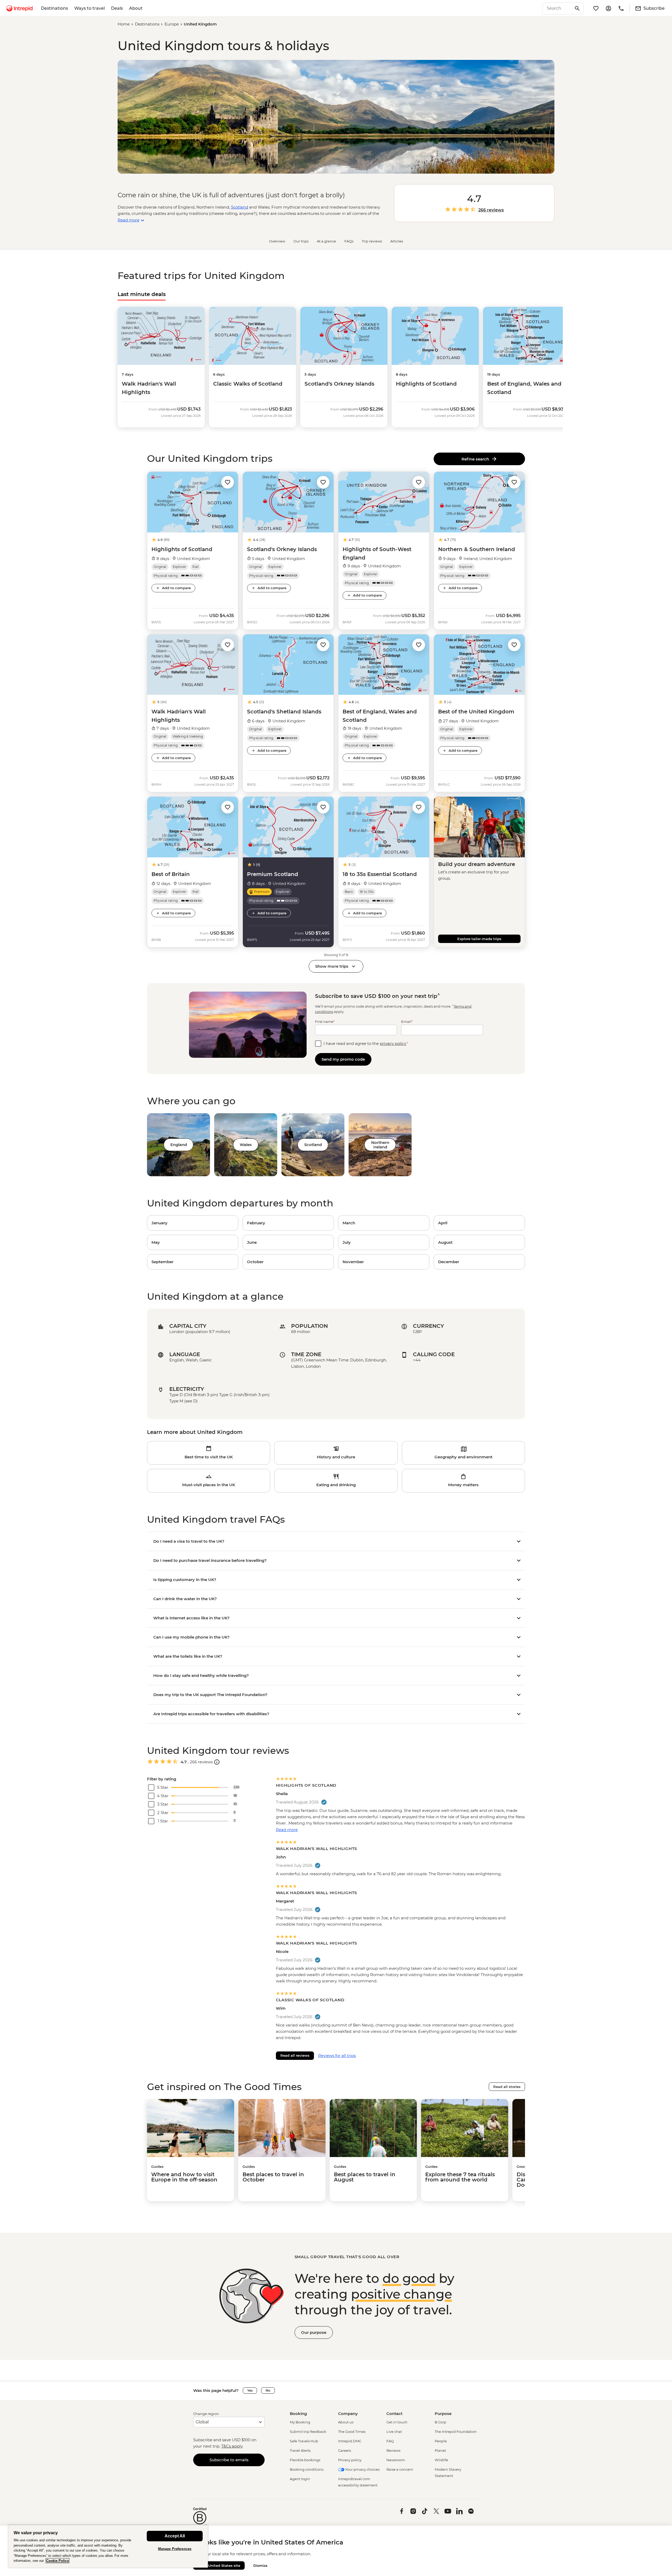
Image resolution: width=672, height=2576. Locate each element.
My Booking (300, 2422)
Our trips (301, 241)
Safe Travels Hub (304, 2441)
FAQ (390, 2441)
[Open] (217, 1762)
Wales (246, 1145)
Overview (277, 241)
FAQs (349, 241)
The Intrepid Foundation (456, 2432)
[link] (193, 1223)
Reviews (393, 2450)
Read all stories (507, 2087)
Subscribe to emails (229, 2460)
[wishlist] (596, 8)
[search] (557, 8)
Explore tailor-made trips (479, 939)
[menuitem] (19, 8)
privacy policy (393, 1043)
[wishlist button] (228, 482)
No (268, 2390)
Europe (172, 24)
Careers (345, 2450)
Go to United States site (219, 2565)
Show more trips (332, 966)
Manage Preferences (175, 2549)
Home (124, 24)
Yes (250, 2390)
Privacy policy (350, 2460)
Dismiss (260, 2565)
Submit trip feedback (308, 2432)
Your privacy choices (362, 2469)
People (441, 2441)
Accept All (175, 2536)
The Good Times (352, 2432)
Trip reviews (372, 241)
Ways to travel (90, 8)
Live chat (394, 2432)
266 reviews (491, 210)
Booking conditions (307, 2469)
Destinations (54, 8)
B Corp (440, 2422)
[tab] (142, 294)
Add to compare (176, 588)
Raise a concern (400, 2469)
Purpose (443, 2414)
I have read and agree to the (366, 1043)
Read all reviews (295, 2055)
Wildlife (441, 2460)
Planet (440, 2450)
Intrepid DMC (350, 2441)
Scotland (240, 207)
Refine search (476, 459)
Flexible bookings (305, 2460)
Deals (117, 8)
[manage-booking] (608, 8)
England (179, 1145)
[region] (108, 2546)
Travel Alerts (300, 2450)
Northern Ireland (380, 1145)
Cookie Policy (57, 2561)
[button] (228, 482)
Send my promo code (343, 1059)
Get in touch (397, 2422)
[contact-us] (621, 8)
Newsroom (396, 2460)
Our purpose (314, 2332)
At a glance (326, 241)
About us (346, 2422)
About (136, 8)
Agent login (300, 2479)
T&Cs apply (232, 2446)
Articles (397, 241)
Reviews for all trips (337, 2056)
